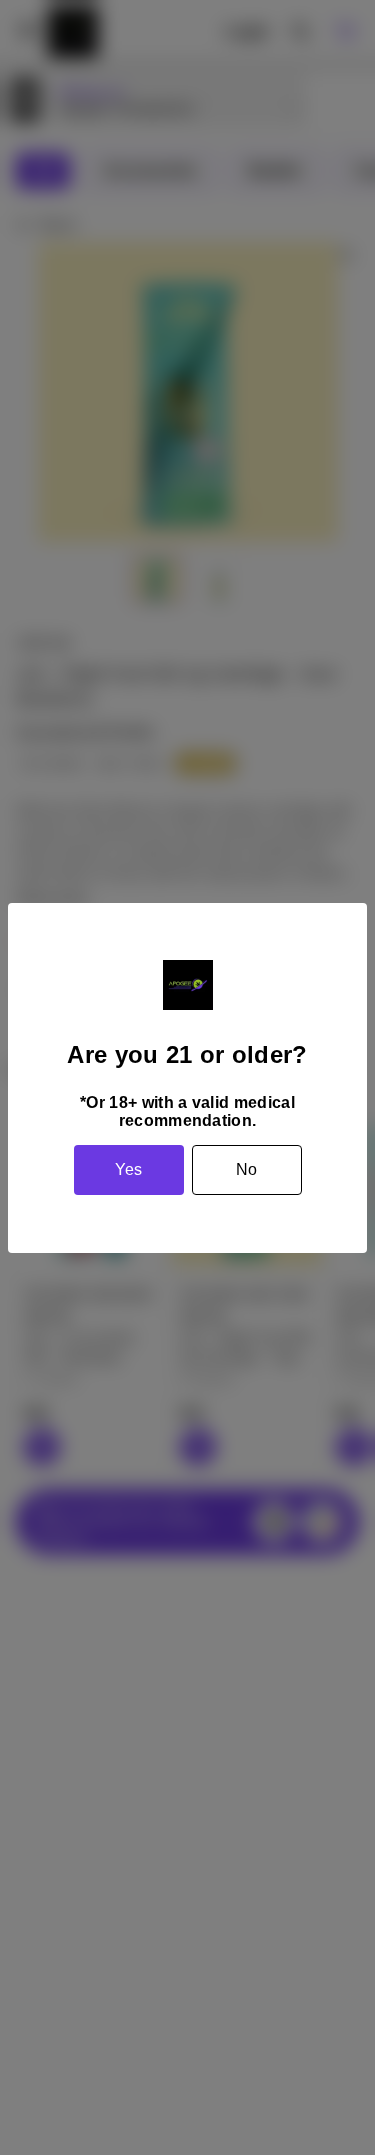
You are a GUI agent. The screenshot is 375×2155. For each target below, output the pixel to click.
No (246, 1169)
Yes (128, 1169)
